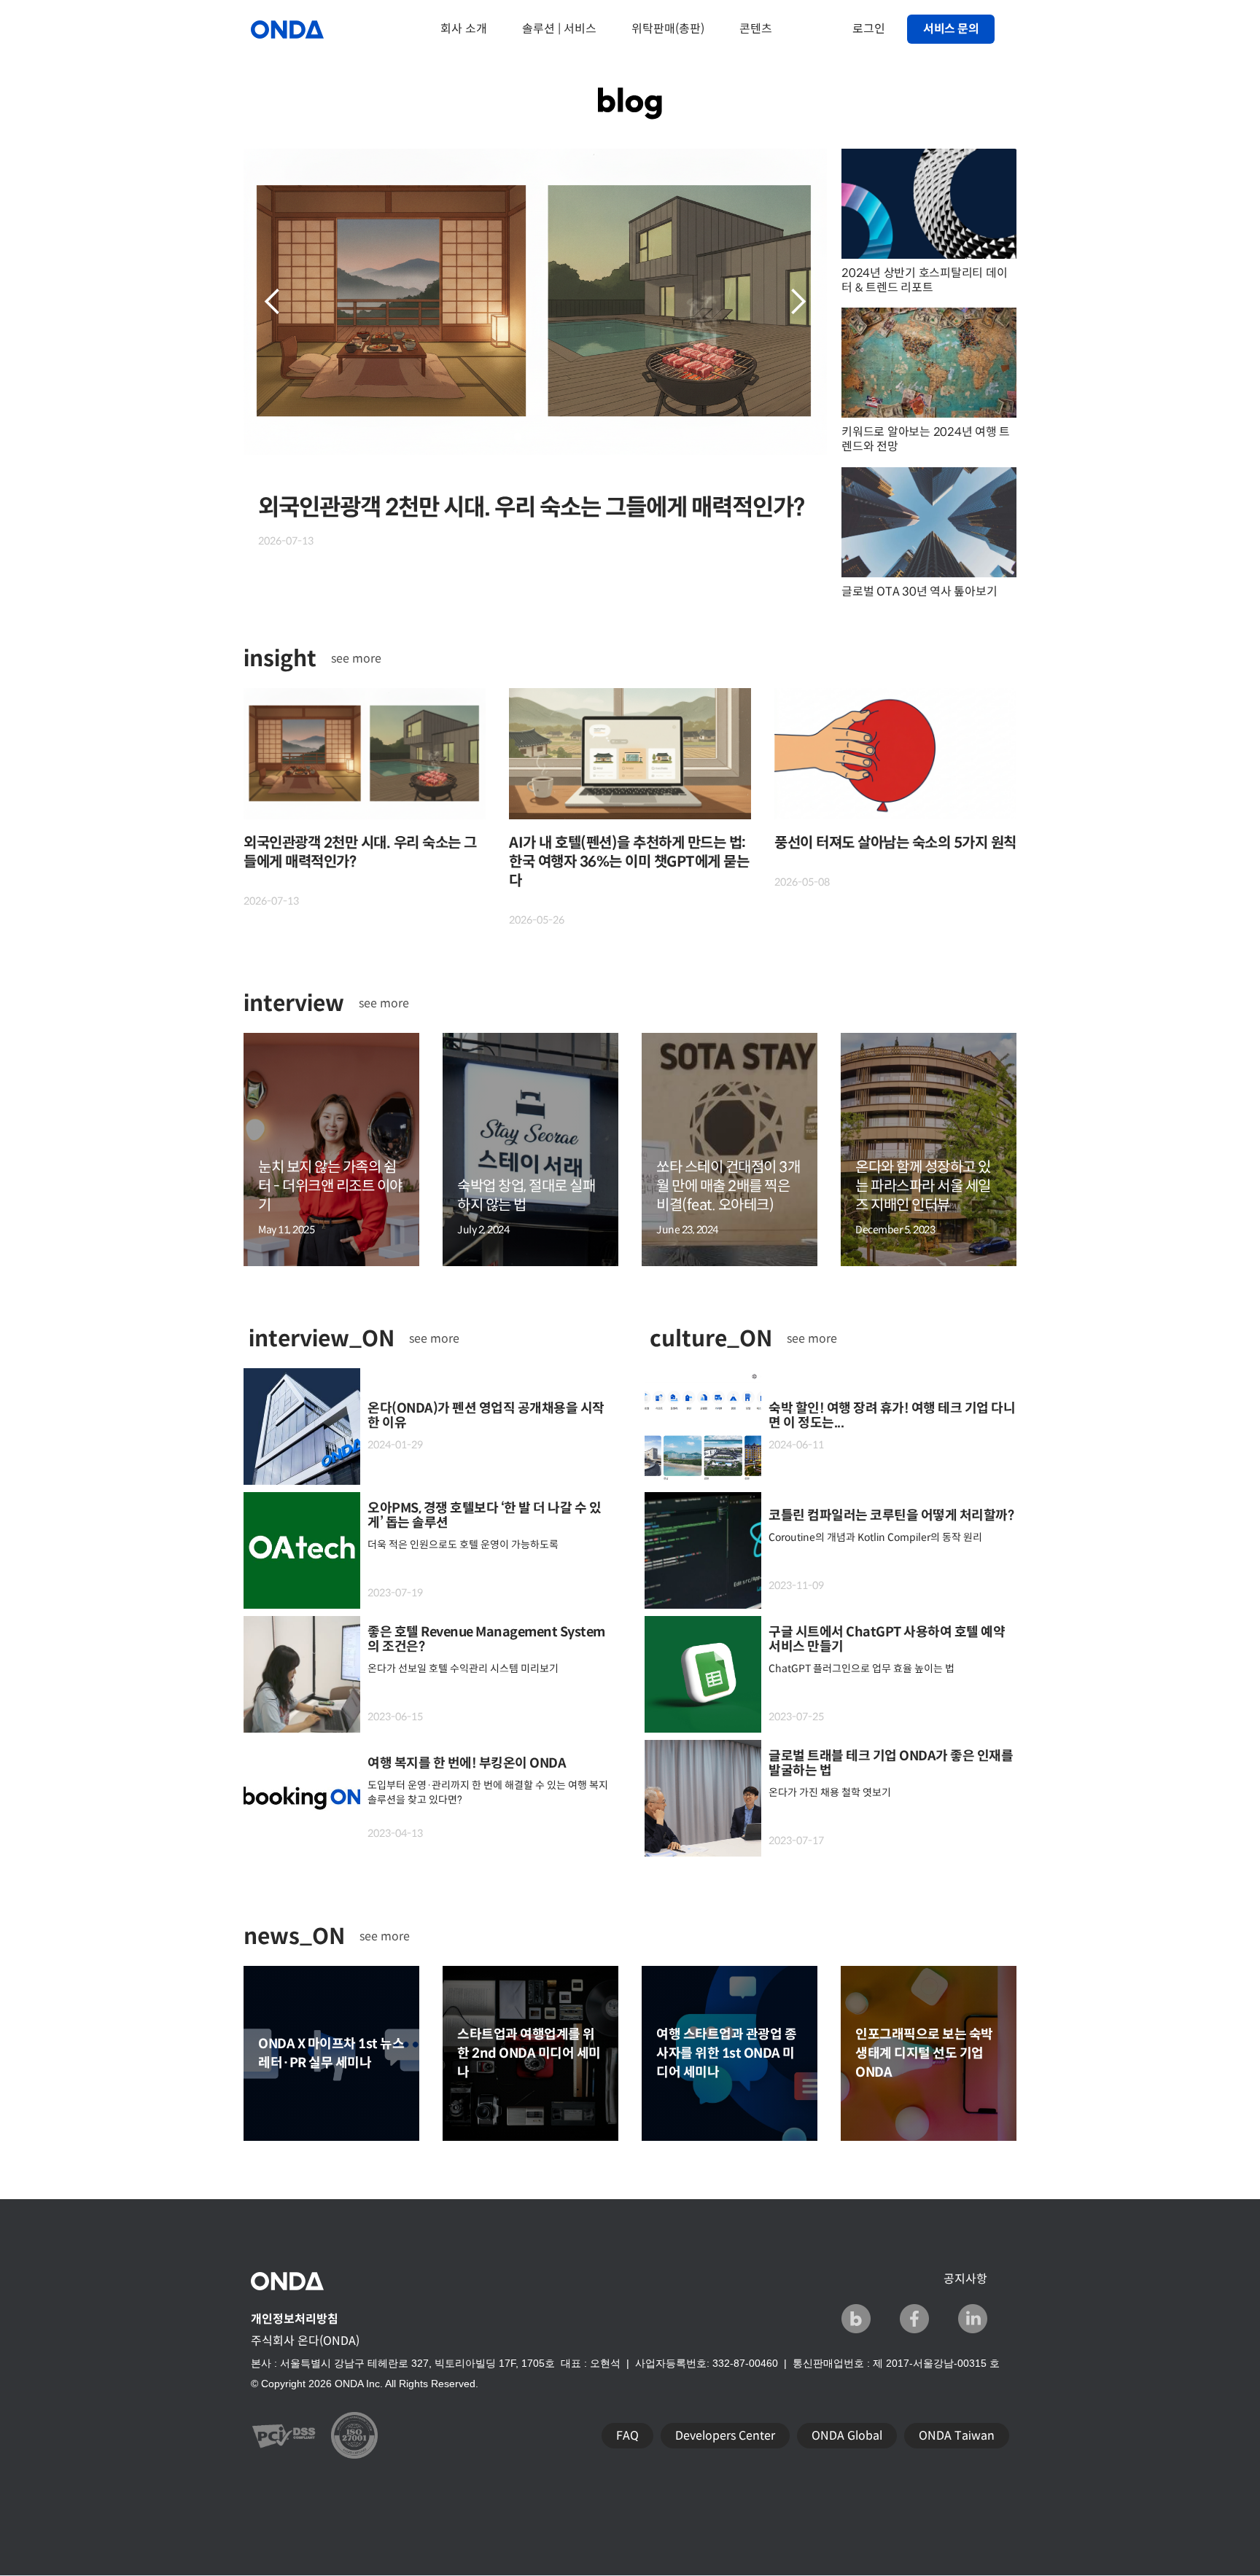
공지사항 (965, 2279)
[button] (273, 302)
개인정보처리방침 (295, 2319)
